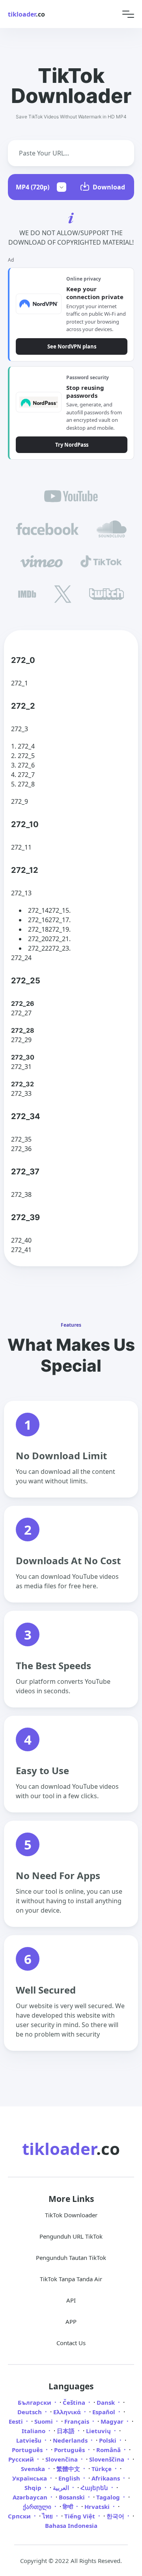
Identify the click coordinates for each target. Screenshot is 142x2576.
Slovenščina (107, 2459)
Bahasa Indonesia (71, 2525)
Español (105, 2412)
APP (71, 2321)
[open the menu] (128, 14)
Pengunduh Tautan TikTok (71, 2258)
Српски (20, 2516)
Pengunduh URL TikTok (71, 2236)
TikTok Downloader (71, 2215)
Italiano (34, 2431)
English (70, 2478)
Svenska (34, 2469)
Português (28, 2450)
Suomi (44, 2421)
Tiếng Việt (80, 2516)
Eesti (17, 2421)
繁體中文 (69, 2469)
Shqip (34, 2488)
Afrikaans (106, 2478)
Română (109, 2450)
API (71, 2300)
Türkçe (102, 2469)
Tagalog (109, 2497)
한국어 (116, 2516)
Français (78, 2421)
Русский (22, 2459)
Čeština (75, 2402)
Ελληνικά (68, 2412)
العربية (62, 2488)
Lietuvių (99, 2431)
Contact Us (71, 2343)
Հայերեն (95, 2488)
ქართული (38, 2507)
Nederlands (71, 2440)
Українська (30, 2478)
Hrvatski (98, 2507)
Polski (108, 2440)
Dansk (106, 2402)
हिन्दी (69, 2507)
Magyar (113, 2421)
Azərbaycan (31, 2497)
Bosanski (73, 2497)
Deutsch (30, 2412)
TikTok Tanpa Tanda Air (71, 2279)
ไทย (48, 2516)
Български (35, 2402)
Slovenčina (62, 2459)
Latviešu (30, 2440)
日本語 (66, 2431)
